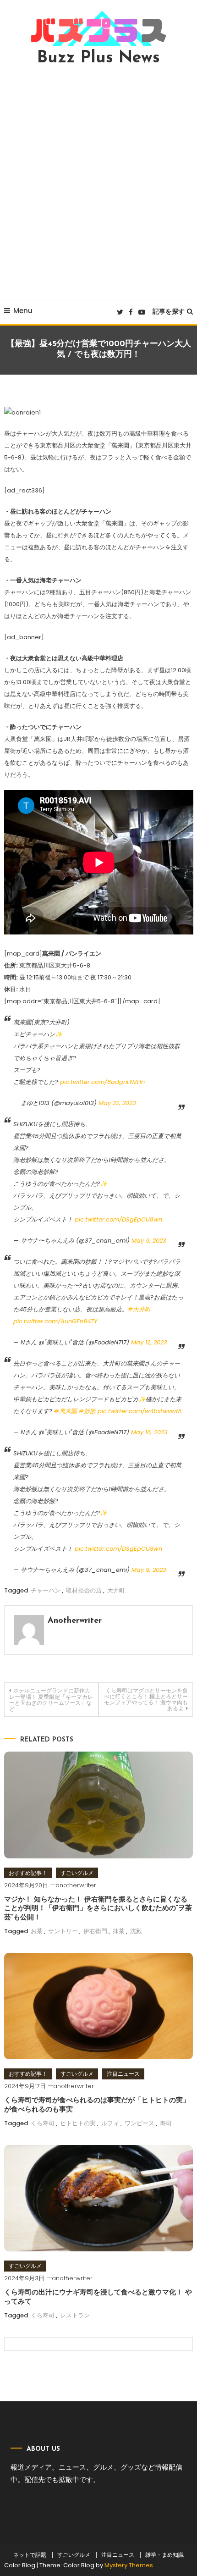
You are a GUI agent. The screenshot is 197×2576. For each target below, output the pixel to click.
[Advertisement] (98, 183)
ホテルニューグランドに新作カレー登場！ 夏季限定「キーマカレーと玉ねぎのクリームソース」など (51, 1700)
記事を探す (169, 311)
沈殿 (136, 1931)
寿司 (166, 2123)
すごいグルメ (77, 1873)
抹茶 (119, 1931)
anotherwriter (75, 1621)
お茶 (37, 1931)
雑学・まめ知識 (164, 2555)
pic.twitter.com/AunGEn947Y (55, 1321)
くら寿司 (43, 2123)
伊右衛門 (95, 1931)
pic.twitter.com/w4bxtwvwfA (140, 1411)
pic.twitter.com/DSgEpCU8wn (118, 1219)
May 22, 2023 (117, 1103)
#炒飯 (87, 1411)
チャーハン (46, 1590)
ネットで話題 (30, 2555)
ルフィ (110, 2123)
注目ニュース (123, 2074)
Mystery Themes (129, 2565)
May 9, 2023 (149, 1241)
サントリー (63, 1931)
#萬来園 (66, 1411)
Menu (23, 311)
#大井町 (139, 1309)
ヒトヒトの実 (78, 2123)
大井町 (116, 1590)
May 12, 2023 (149, 1342)
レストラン (75, 2315)
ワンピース (140, 2123)
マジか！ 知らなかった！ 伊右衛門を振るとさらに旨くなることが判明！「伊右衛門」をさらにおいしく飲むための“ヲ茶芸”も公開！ (98, 1909)
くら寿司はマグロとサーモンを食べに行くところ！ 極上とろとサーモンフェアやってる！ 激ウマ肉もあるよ (146, 1699)
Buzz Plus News (98, 58)
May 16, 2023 (149, 1432)
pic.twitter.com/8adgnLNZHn (102, 1082)
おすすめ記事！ (28, 1873)
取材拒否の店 (84, 1590)
